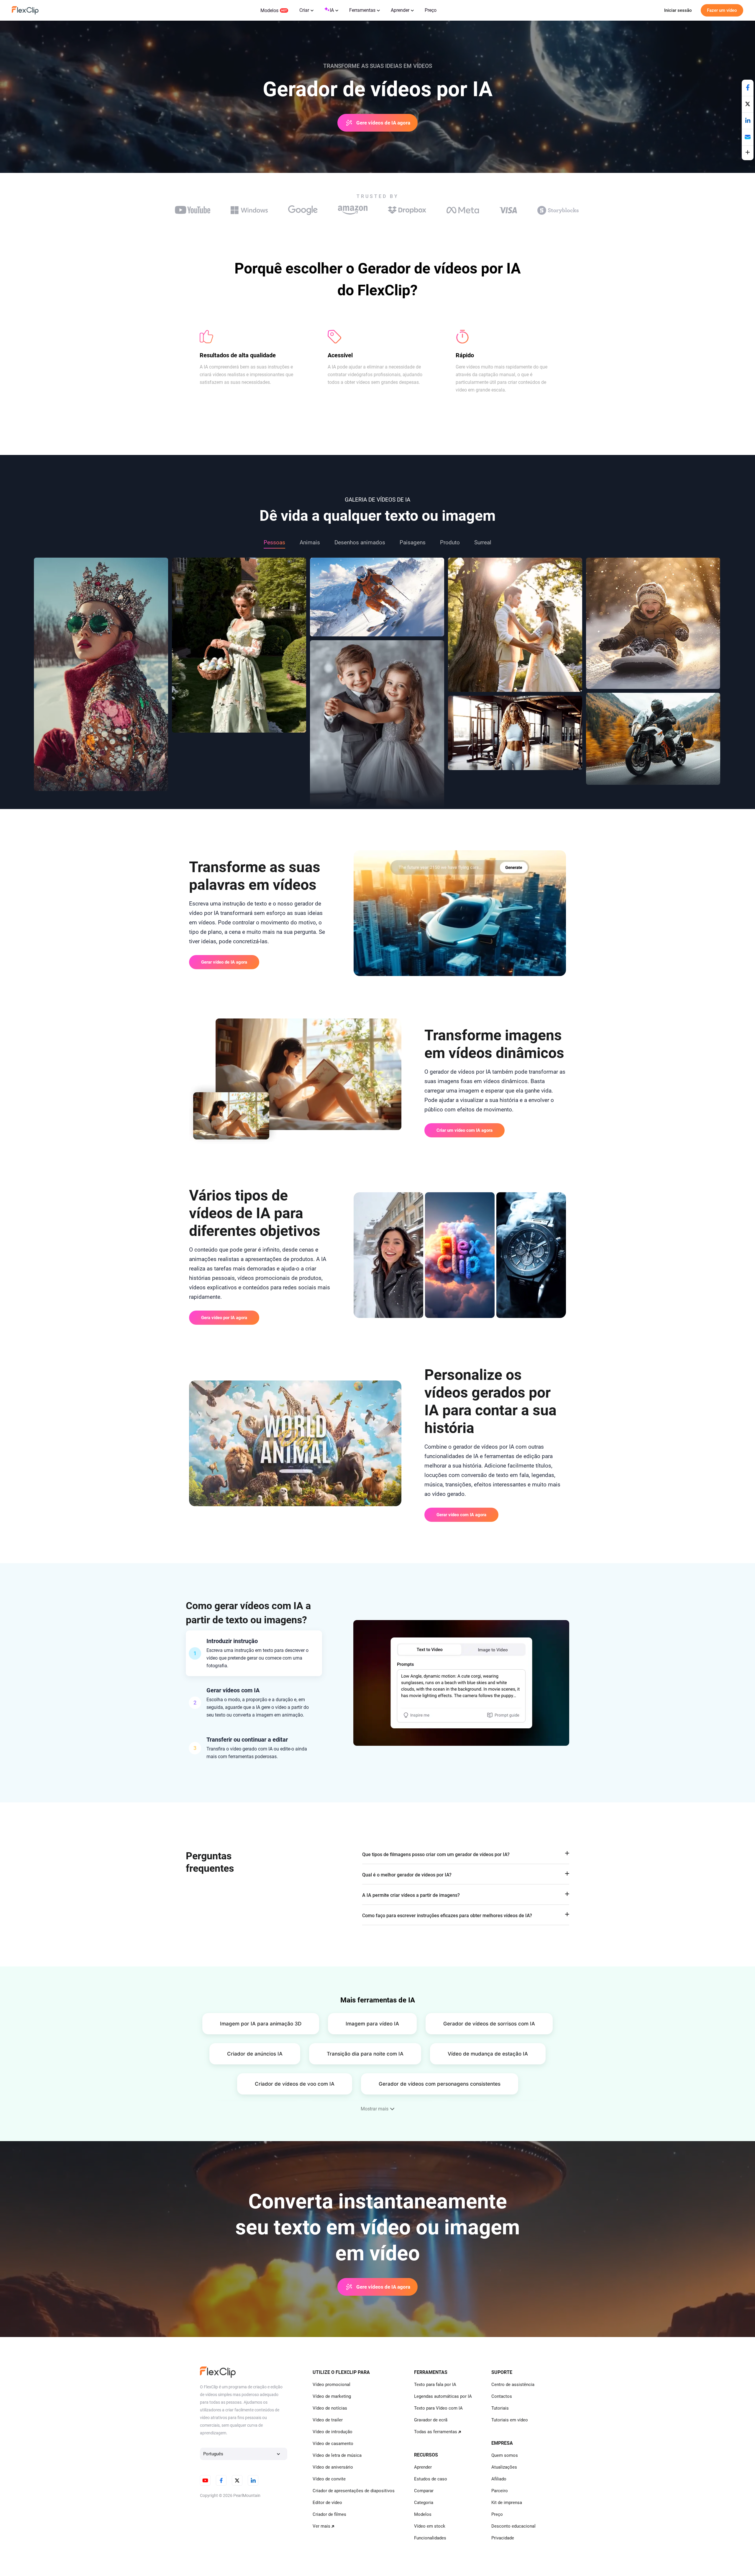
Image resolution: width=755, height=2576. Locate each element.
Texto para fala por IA (435, 2385)
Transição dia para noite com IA (365, 2054)
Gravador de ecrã (431, 2420)
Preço (431, 10)
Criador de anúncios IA (255, 2054)
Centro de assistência (513, 2385)
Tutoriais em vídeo (510, 2420)
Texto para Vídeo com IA (438, 2408)
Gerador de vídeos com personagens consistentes (440, 2084)
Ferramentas (362, 10)
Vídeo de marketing (332, 2396)
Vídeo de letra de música (337, 2455)
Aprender (400, 10)
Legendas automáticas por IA (443, 2396)
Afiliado (499, 2479)
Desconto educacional (513, 2526)
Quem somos (505, 2455)
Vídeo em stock (430, 2526)
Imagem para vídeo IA (372, 2024)
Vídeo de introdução (333, 2432)
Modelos (269, 10)
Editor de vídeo (327, 2503)
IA (332, 10)
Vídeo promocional (331, 2385)
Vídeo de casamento (333, 2444)
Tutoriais (500, 2408)
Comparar (424, 2491)
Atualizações (504, 2467)
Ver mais (321, 2526)
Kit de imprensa (507, 2503)
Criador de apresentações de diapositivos (354, 2491)
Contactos (502, 2396)
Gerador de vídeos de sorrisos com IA (489, 2024)
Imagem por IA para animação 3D (261, 2024)
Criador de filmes (329, 2514)
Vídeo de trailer (328, 2420)
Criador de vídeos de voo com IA (295, 2084)
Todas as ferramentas (436, 2432)
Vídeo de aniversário (333, 2467)
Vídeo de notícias (330, 2408)
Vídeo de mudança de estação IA (488, 2054)
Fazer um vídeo (722, 10)
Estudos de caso (431, 2479)
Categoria (424, 2503)
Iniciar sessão (678, 10)
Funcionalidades (430, 2538)
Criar (304, 10)
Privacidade (503, 2538)
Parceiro (500, 2491)
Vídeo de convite (329, 2479)
